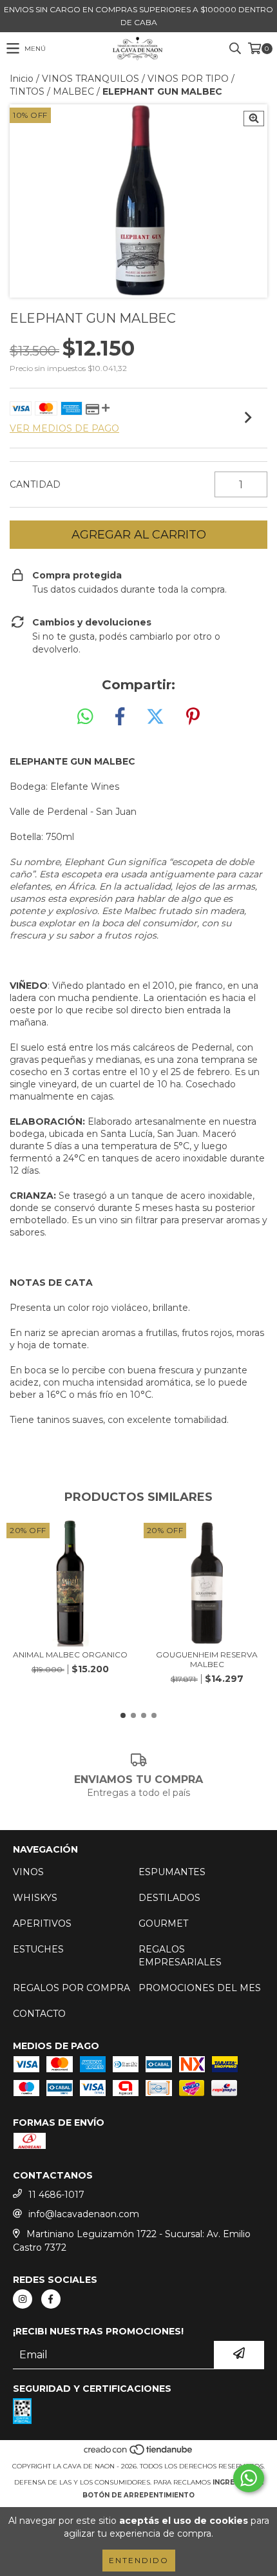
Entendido (139, 2560)
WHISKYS (35, 1898)
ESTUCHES (38, 1949)
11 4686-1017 (56, 2195)
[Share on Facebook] (120, 717)
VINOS (28, 1872)
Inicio (22, 79)
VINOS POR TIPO (188, 79)
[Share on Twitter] (155, 717)
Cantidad (35, 484)
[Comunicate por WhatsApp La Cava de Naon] (249, 2478)
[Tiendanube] (139, 2453)
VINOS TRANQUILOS (91, 79)
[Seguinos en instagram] (23, 2299)
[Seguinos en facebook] (51, 2299)
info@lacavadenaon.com (84, 2214)
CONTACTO (39, 2014)
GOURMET (163, 1923)
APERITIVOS (42, 1923)
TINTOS (27, 91)
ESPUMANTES (172, 1872)
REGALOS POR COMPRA (72, 1988)
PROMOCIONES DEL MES (200, 1988)
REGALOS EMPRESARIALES (180, 1956)
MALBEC (73, 91)
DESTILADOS (169, 1898)
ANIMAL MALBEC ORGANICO (70, 1655)
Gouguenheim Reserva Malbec (207, 1659)
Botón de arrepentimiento (138, 2495)
